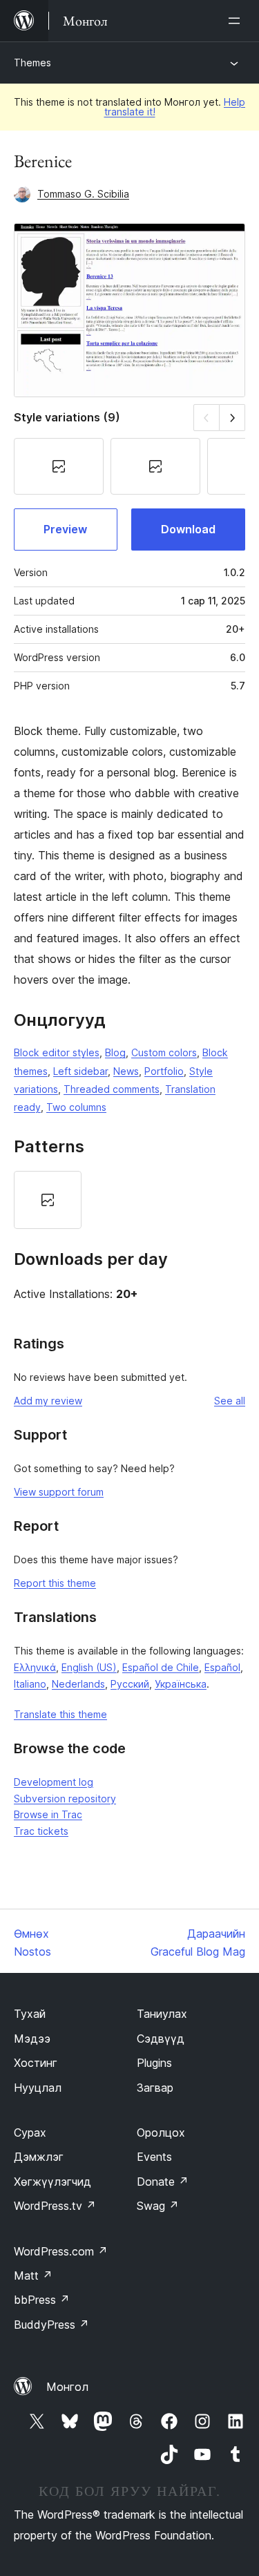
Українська (181, 1684)
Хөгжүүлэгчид (52, 2182)
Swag (158, 2206)
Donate (163, 2182)
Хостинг (36, 2063)
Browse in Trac (48, 1814)
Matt (33, 2276)
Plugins (154, 2063)
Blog (115, 1052)
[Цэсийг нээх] (237, 21)
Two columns (76, 1107)
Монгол (67, 2387)
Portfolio (164, 1071)
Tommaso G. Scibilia (83, 194)
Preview (65, 529)
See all (230, 1401)
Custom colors (164, 1052)
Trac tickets (41, 1831)
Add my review (48, 1401)
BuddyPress (51, 2325)
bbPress (42, 2300)
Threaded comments (112, 1089)
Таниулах (162, 2014)
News (126, 1071)
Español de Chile (161, 1667)
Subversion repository (65, 1799)
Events (154, 2157)
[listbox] (129, 1200)
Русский (130, 1684)
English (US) (89, 1667)
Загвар (155, 2088)
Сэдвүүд (161, 2039)
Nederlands (78, 1684)
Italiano (30, 1684)
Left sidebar (80, 1071)
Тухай (30, 2014)
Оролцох (161, 2133)
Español (222, 1667)
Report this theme (55, 1583)
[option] (48, 1200)
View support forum (59, 1492)
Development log (54, 1782)
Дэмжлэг (39, 2157)
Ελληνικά (35, 1667)
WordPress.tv (55, 2206)
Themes (32, 63)
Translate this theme (60, 1714)
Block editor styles (57, 1052)
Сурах (30, 2133)
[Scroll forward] (232, 418)
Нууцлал (38, 2088)
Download (188, 529)
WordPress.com (61, 2251)
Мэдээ (32, 2039)
